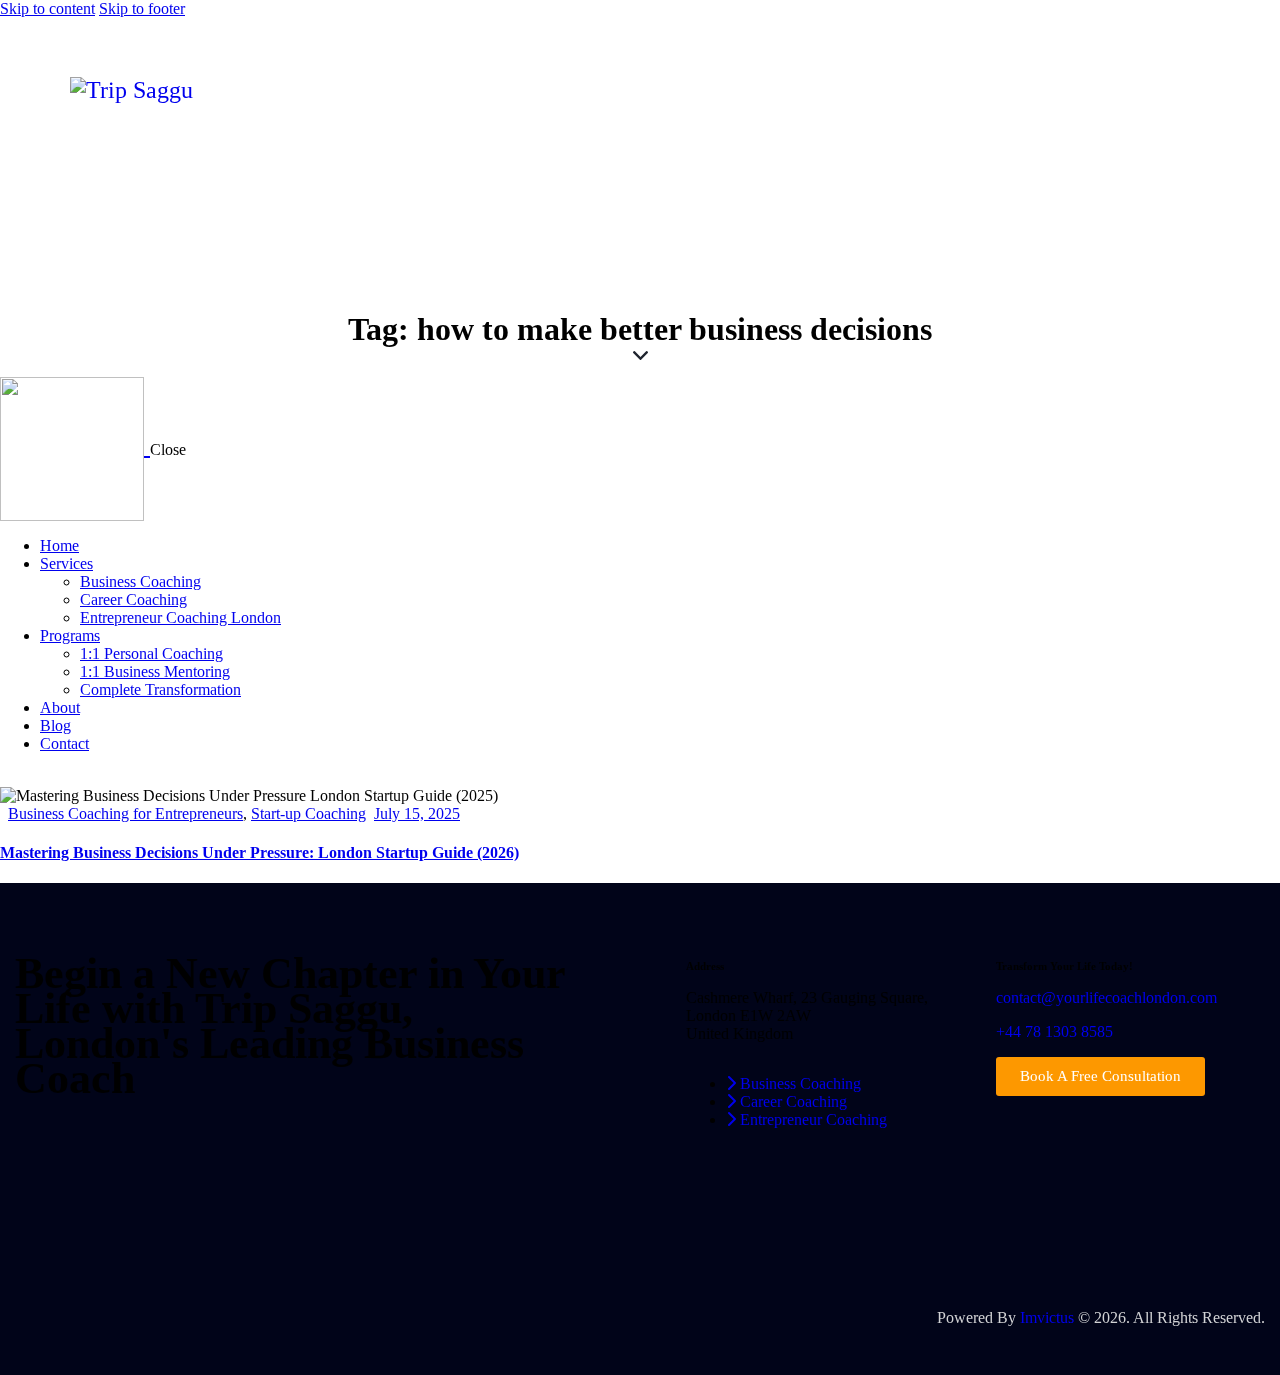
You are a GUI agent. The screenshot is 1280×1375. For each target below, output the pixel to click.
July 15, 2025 (417, 813)
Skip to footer (142, 8)
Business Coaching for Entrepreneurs (125, 813)
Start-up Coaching (308, 813)
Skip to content (47, 8)
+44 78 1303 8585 (1054, 1031)
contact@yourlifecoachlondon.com (1106, 997)
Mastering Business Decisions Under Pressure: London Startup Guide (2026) (259, 852)
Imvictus (1047, 1317)
